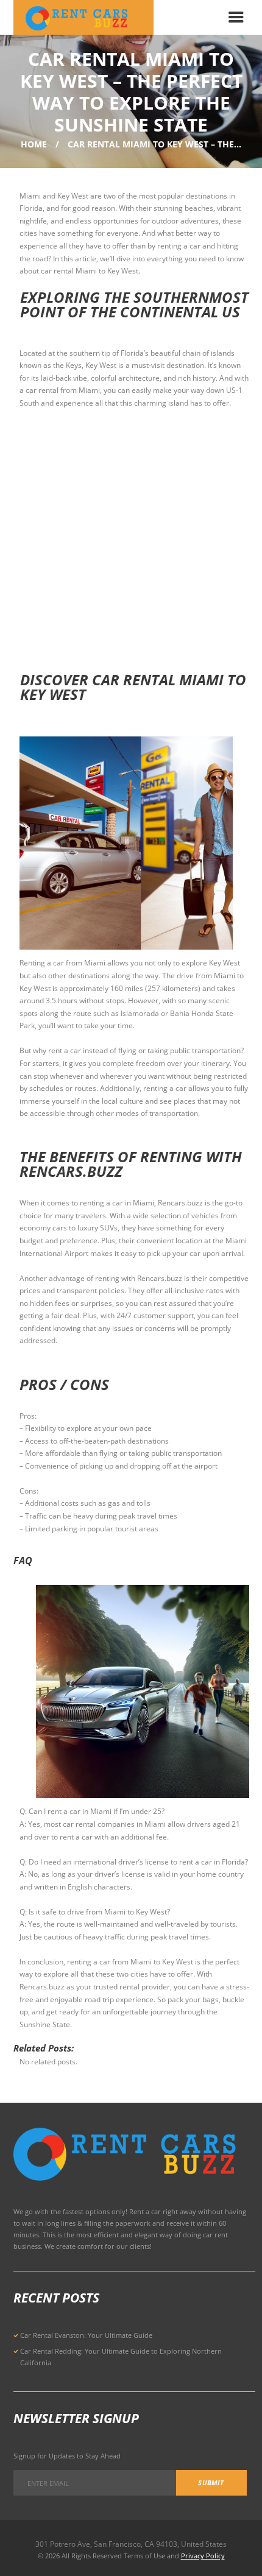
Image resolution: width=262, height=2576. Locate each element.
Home (34, 144)
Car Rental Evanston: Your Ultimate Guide (86, 2335)
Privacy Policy (203, 2556)
